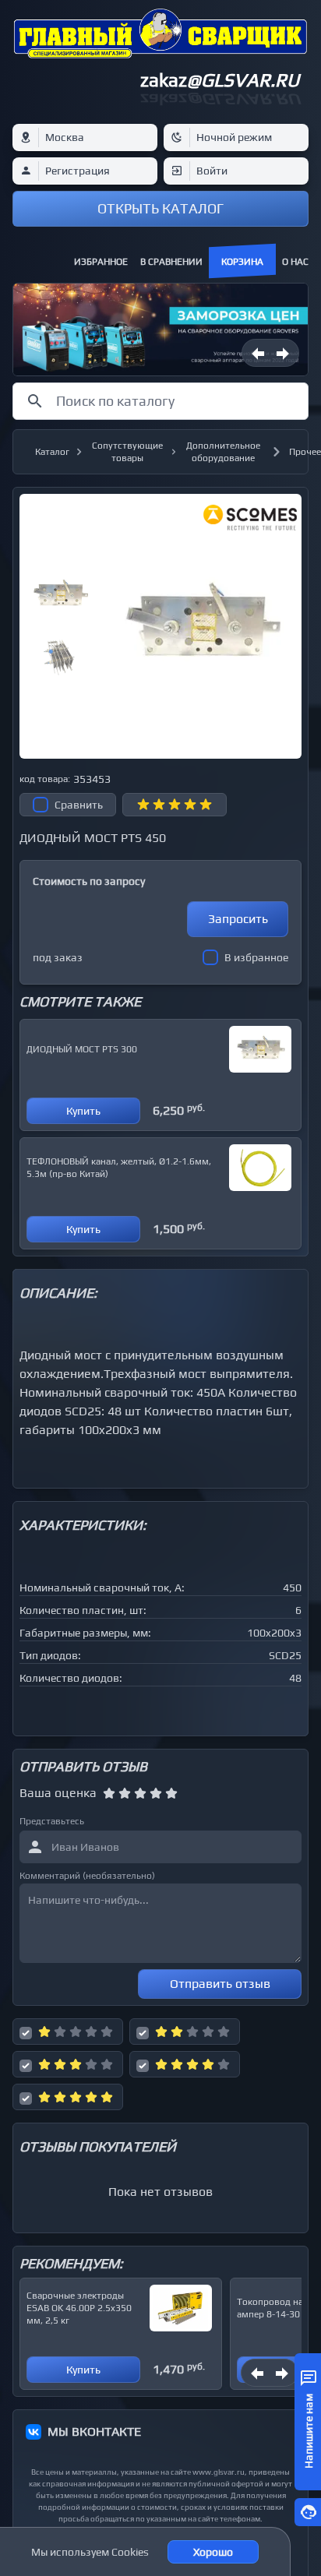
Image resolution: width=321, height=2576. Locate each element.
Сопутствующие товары (127, 452)
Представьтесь (52, 1821)
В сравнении (171, 262)
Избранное (101, 262)
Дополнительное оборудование (223, 452)
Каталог (52, 452)
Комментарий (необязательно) (87, 1876)
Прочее (305, 452)
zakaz (220, 80)
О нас (295, 262)
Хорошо (213, 2552)
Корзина (242, 262)
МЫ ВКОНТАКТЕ (94, 2432)
